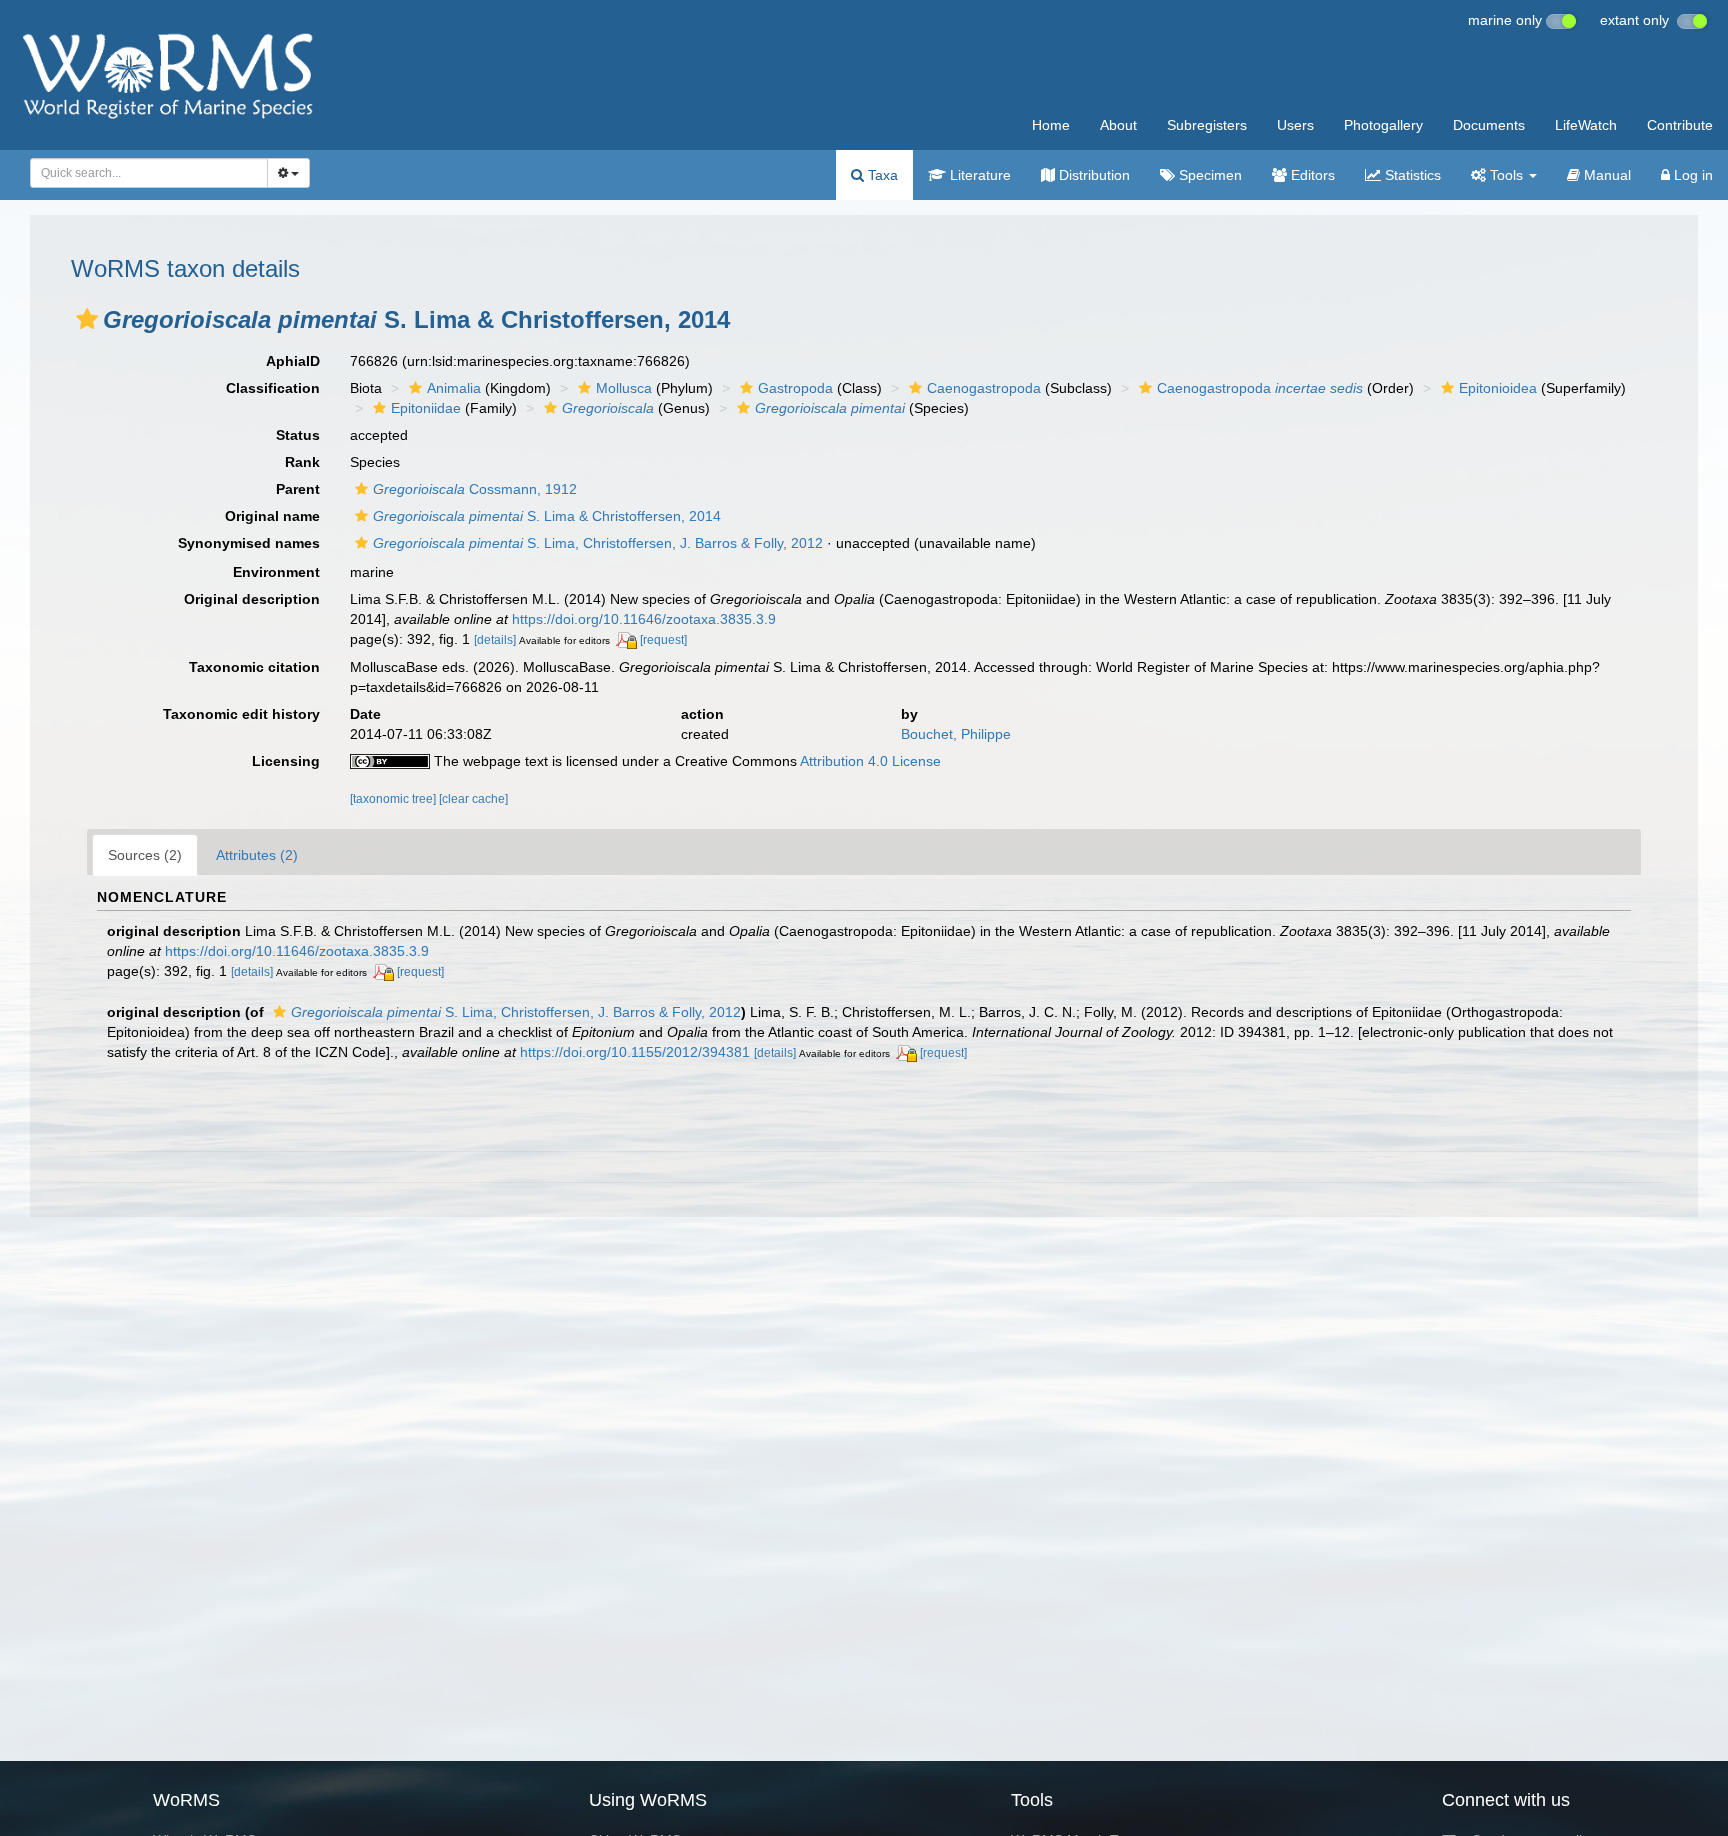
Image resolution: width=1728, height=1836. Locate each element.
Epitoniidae (426, 408)
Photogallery (1383, 125)
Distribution (1092, 175)
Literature (978, 175)
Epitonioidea (1498, 388)
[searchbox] (143, 173)
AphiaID (293, 361)
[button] (87, 319)
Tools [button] (1506, 175)
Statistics (1411, 175)
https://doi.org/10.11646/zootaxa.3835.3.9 (644, 619)
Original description (252, 599)
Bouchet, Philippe (956, 734)
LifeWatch (1586, 125)
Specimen (1208, 175)
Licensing (286, 761)
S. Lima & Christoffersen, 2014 (547, 516)
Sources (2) (145, 855)
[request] (663, 640)
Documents (1489, 125)
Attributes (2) (257, 855)
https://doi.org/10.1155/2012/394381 (635, 1052)
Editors (1311, 175)
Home (1051, 125)
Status (298, 435)
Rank (302, 462)
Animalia (454, 388)
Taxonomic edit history (241, 714)
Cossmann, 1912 (475, 489)
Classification (273, 388)
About (1118, 125)
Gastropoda (795, 388)
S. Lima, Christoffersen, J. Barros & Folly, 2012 (598, 543)
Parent (298, 489)
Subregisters (1207, 125)
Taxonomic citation (254, 667)
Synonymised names (249, 543)
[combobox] (149, 173)
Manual (1605, 175)
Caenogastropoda (984, 388)
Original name (272, 516)
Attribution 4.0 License (870, 761)
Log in (1691, 175)
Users (1295, 125)
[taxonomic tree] (394, 799)
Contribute (1680, 125)
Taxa (881, 175)
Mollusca (624, 388)
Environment (276, 572)
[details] (495, 640)
